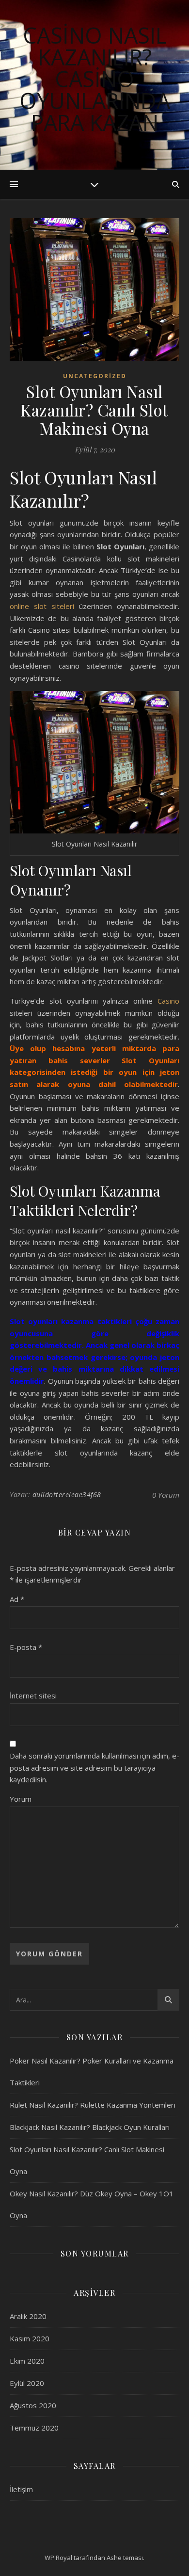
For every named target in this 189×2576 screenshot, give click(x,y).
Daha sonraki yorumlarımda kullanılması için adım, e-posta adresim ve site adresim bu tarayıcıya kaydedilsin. (94, 1768)
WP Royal (58, 2558)
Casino (168, 1001)
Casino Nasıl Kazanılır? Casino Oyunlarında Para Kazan (95, 79)
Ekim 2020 (27, 2361)
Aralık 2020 (28, 2316)
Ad (17, 1599)
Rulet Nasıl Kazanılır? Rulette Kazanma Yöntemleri (93, 2105)
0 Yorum (166, 1495)
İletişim (21, 2489)
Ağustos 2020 (33, 2405)
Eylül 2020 (27, 2383)
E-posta (26, 1647)
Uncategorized (95, 376)
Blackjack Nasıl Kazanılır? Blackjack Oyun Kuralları (90, 2127)
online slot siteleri (42, 606)
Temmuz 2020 (34, 2428)
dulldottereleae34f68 (67, 1495)
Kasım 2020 (30, 2338)
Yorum (21, 1799)
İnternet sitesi (33, 1696)
